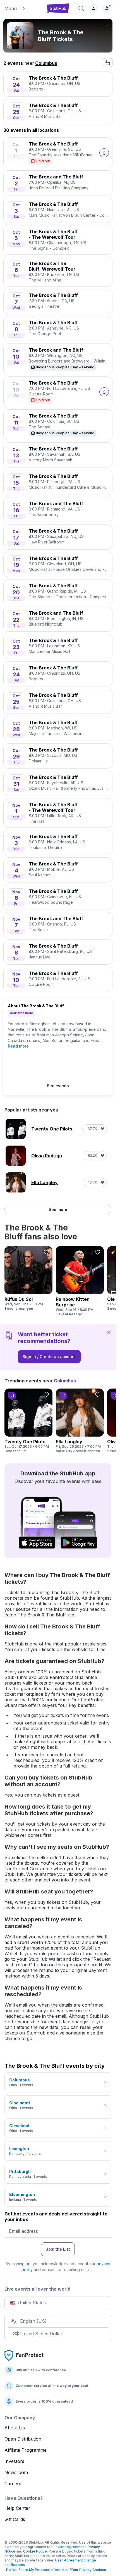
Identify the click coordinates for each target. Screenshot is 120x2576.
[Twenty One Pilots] (28, 1421)
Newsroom (16, 2472)
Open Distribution (23, 2439)
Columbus (46, 63)
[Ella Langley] (80, 1421)
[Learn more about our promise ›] (25, 2355)
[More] (106, 25)
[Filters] (108, 63)
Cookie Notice (35, 2551)
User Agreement (72, 2547)
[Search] (81, 8)
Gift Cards (15, 2519)
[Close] (109, 1332)
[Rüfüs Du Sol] (28, 1279)
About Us (15, 2428)
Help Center (17, 2508)
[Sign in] (93, 8)
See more (58, 1209)
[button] (22, 8)
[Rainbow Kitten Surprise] (80, 1281)
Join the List (58, 2249)
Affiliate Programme (26, 2450)
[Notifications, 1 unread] (107, 8)
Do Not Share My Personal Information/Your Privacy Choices (55, 2570)
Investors (14, 2461)
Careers (13, 2484)
